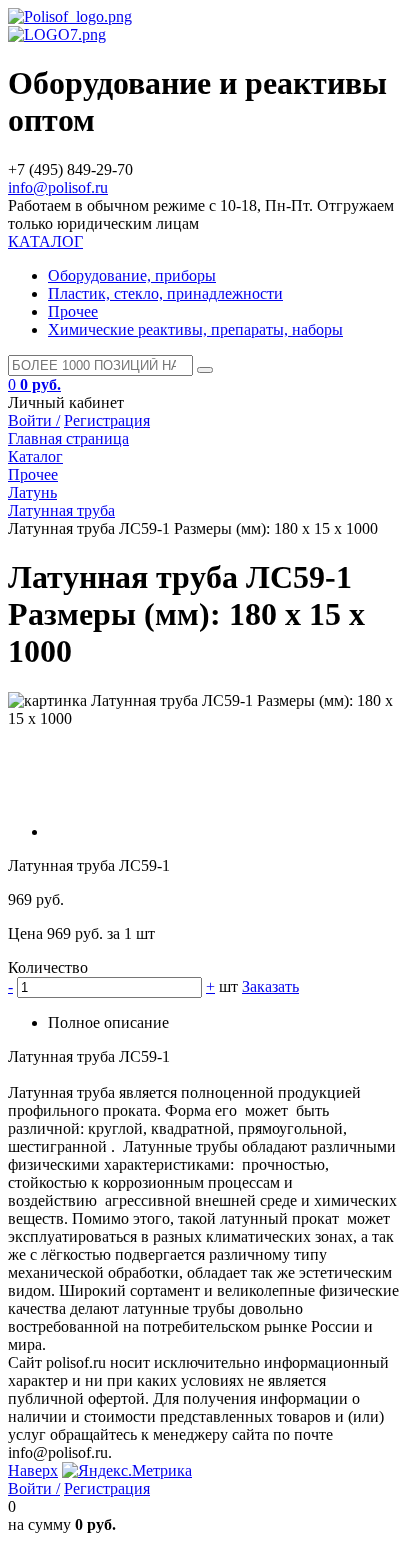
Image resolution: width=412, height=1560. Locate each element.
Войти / (34, 420)
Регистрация (107, 420)
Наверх (33, 1470)
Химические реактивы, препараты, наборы (195, 329)
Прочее (73, 311)
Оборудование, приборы (132, 275)
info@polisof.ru (58, 187)
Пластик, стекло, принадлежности (165, 293)
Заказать (270, 986)
